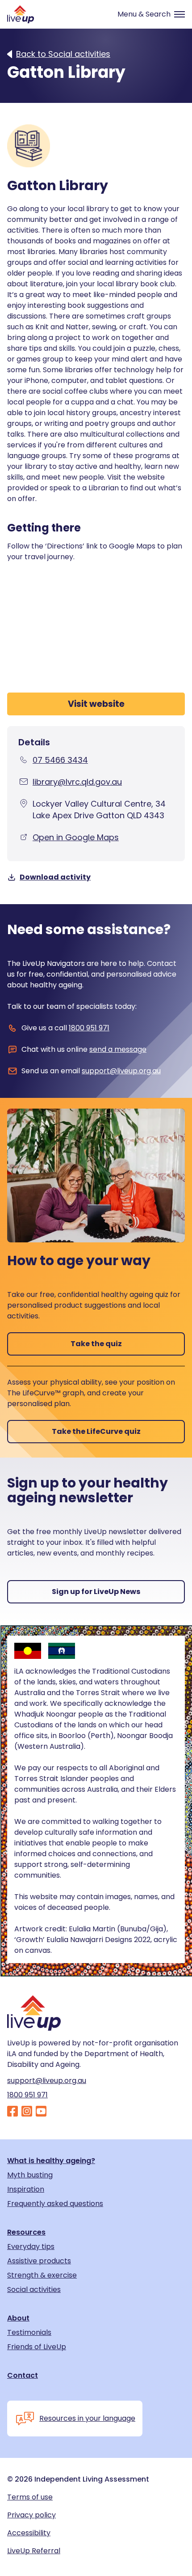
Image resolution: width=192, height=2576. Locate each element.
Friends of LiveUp (37, 2347)
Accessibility (29, 2533)
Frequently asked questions (55, 2204)
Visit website (96, 704)
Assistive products (39, 2261)
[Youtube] (41, 2112)
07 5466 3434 (60, 760)
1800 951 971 (89, 1028)
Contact (23, 2376)
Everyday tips (31, 2247)
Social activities (34, 2290)
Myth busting (30, 2175)
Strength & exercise (42, 2275)
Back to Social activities (63, 54)
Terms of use (30, 2497)
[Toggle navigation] (147, 14)
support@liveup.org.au (121, 1071)
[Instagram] (27, 2112)
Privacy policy (31, 2515)
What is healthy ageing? (51, 2161)
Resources (26, 2232)
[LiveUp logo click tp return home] (21, 14)
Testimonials (29, 2333)
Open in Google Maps (76, 837)
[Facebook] (13, 2112)
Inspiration (26, 2189)
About (18, 2318)
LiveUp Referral (34, 2551)
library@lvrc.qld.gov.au (77, 782)
